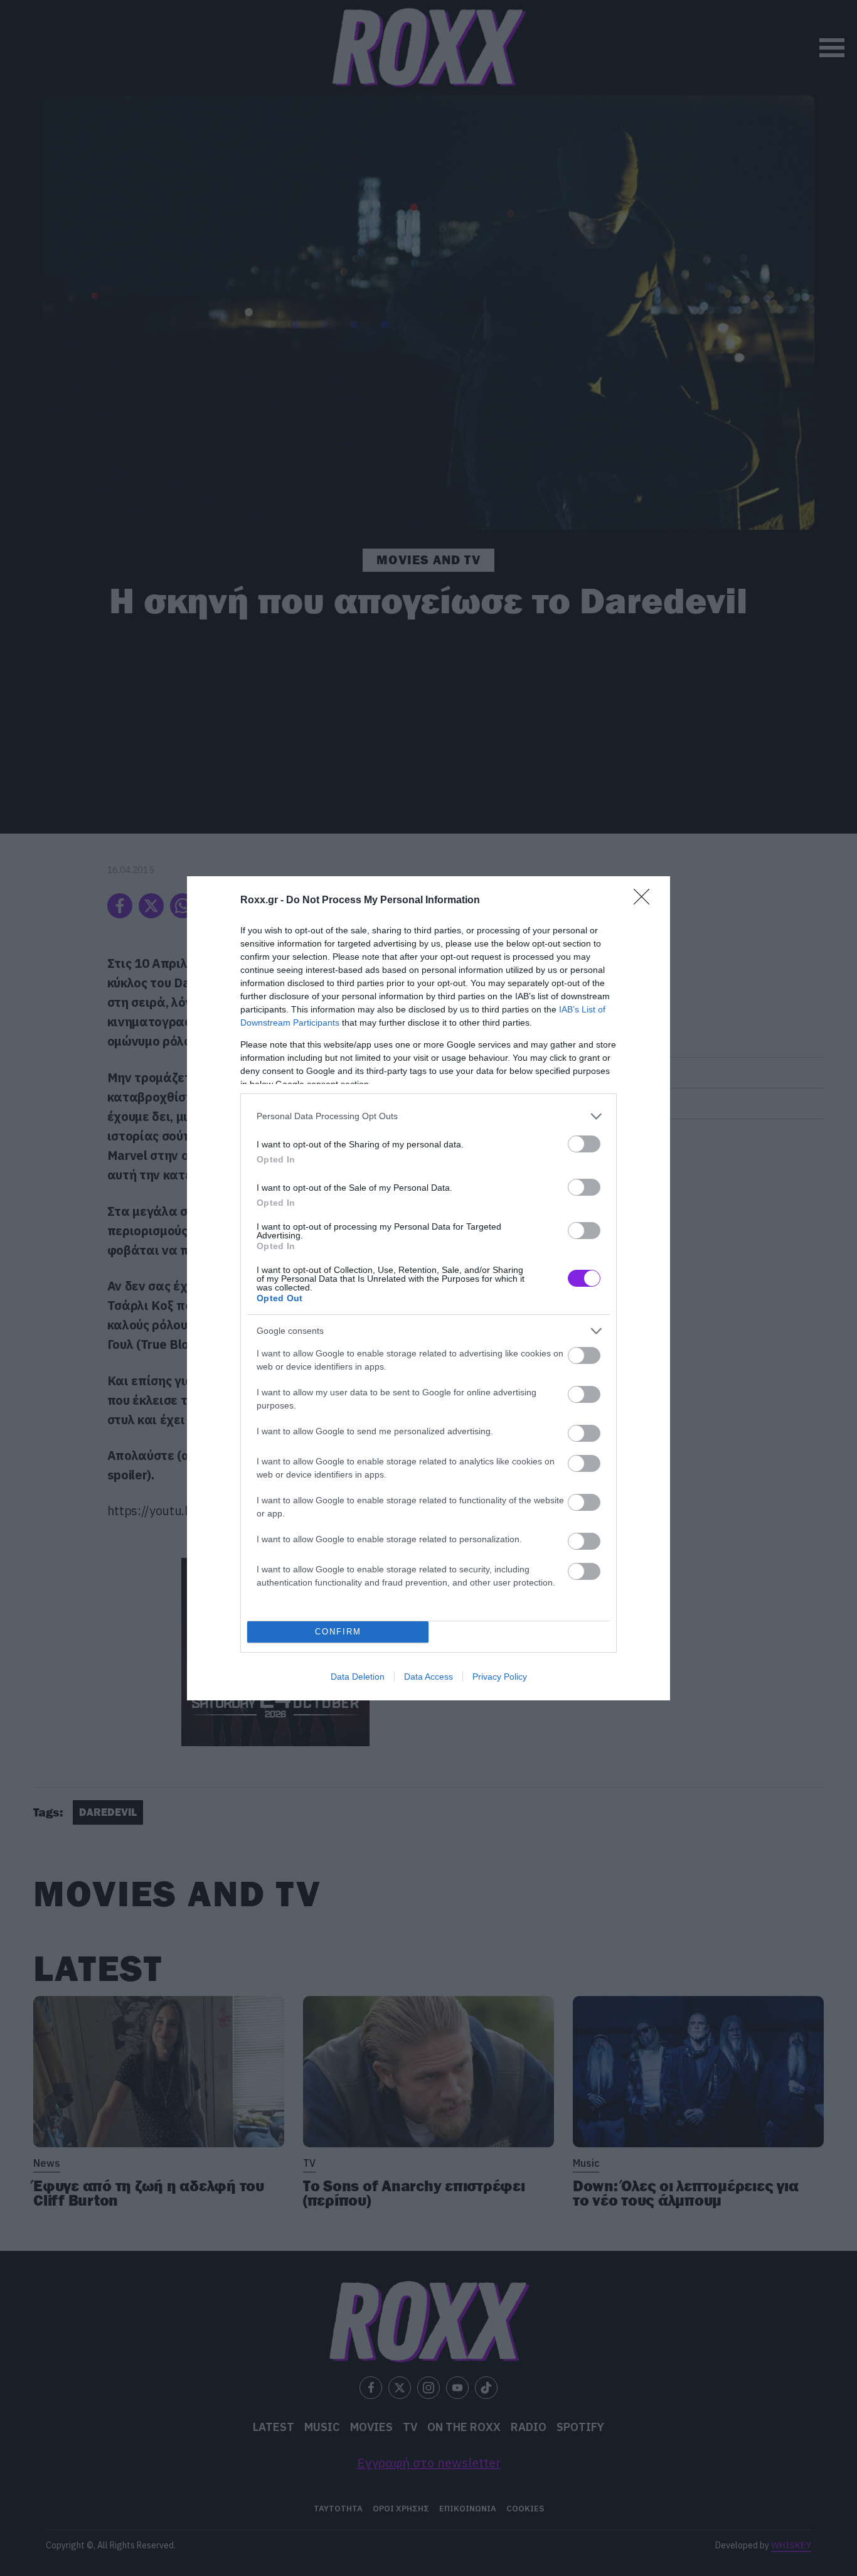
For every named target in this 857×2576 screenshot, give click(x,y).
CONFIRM (338, 1632)
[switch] (584, 1144)
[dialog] (428, 1288)
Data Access (428, 1677)
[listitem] (428, 1116)
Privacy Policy (500, 1677)
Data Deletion (358, 1677)
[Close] (646, 901)
